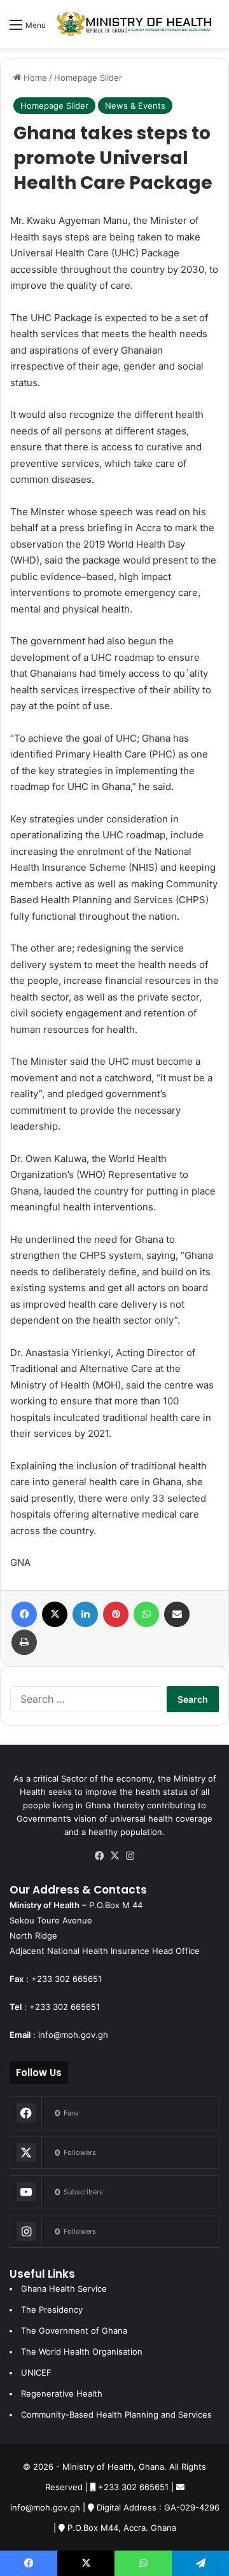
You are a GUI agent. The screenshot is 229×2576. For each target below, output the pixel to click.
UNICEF (36, 2372)
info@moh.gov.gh (73, 2035)
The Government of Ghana (74, 2330)
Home (34, 78)
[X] (114, 1856)
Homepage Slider (88, 78)
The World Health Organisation (82, 2351)
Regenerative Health (62, 2393)
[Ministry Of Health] (135, 24)
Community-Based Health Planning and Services (116, 2414)
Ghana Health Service (64, 2289)
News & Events (135, 106)
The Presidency (52, 2309)
